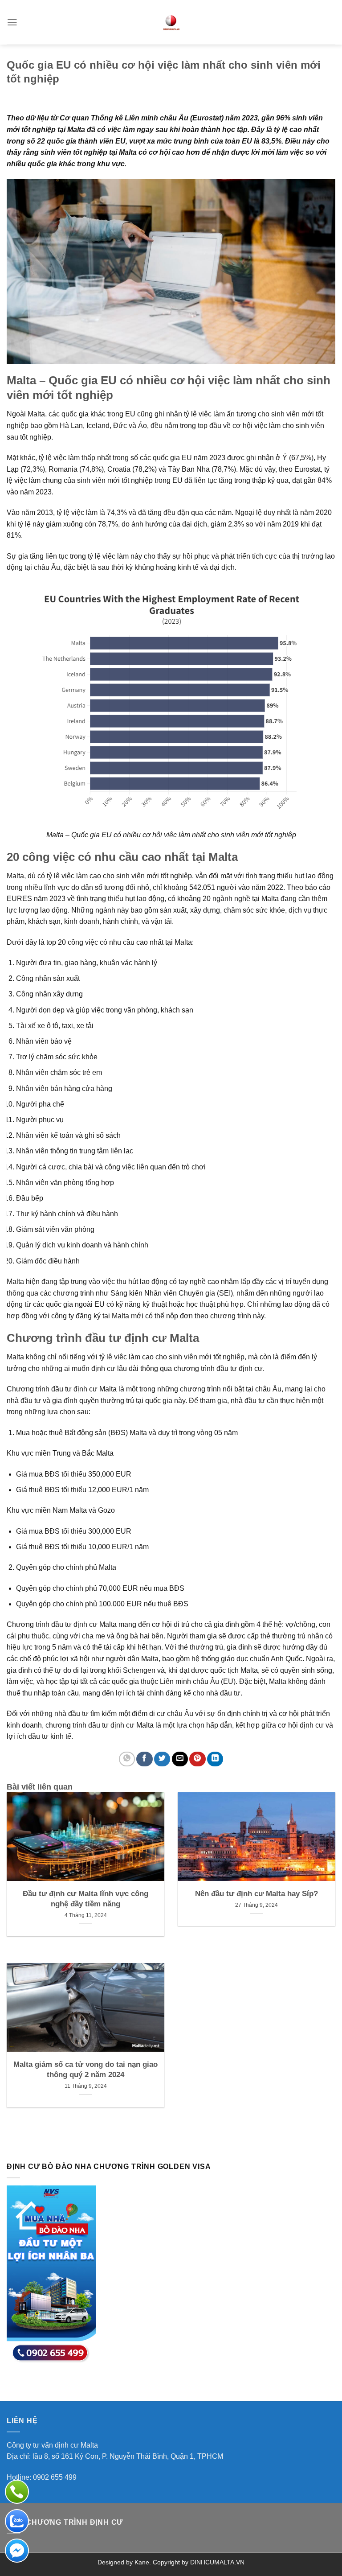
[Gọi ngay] (17, 2492)
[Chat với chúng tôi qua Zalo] (17, 2521)
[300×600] (51, 2274)
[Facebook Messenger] (17, 2551)
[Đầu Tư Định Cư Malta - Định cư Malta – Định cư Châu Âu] (171, 22)
